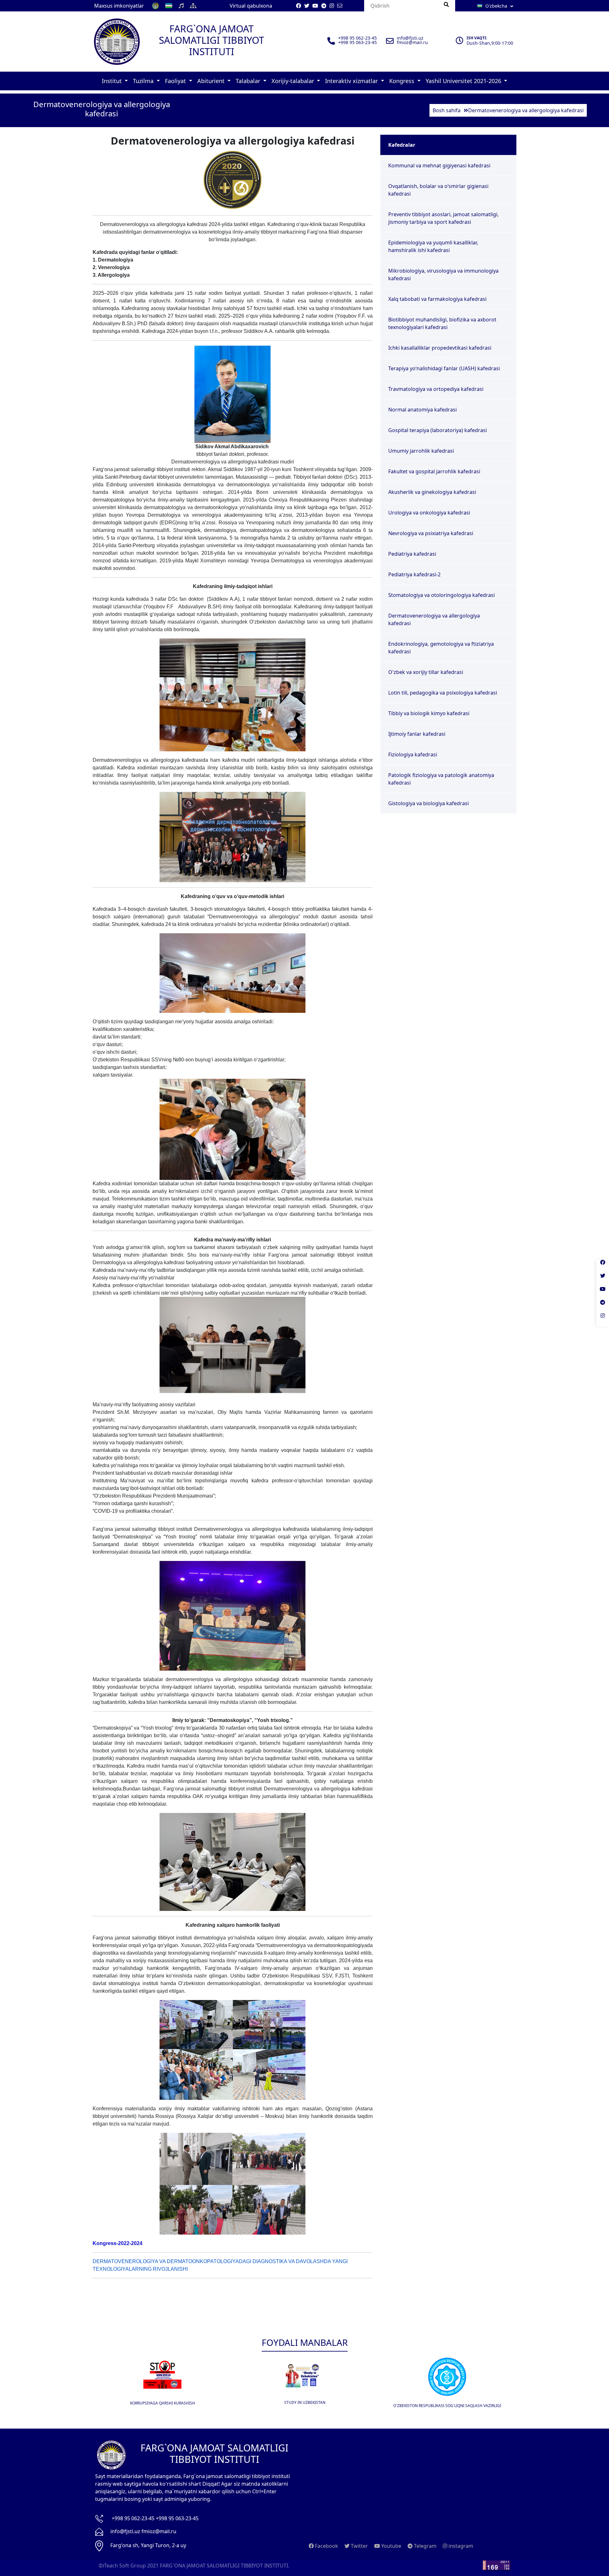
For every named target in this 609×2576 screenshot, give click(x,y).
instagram (460, 2546)
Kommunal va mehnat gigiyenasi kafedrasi (439, 165)
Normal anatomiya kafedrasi (422, 410)
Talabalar (249, 81)
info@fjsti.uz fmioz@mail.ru (143, 2531)
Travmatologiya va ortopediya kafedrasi (436, 389)
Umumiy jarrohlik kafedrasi (421, 451)
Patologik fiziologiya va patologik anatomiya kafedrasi (441, 779)
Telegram (425, 2546)
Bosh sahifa (447, 110)
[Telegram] (603, 1306)
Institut (113, 81)
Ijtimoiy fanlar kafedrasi (417, 734)
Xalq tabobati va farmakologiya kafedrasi (437, 299)
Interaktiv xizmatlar (352, 81)
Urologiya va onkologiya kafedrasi (429, 513)
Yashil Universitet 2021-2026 (464, 81)
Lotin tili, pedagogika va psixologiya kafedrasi (443, 693)
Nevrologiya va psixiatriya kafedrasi (431, 533)
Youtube (391, 2546)
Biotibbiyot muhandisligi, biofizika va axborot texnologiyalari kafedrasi (442, 323)
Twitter (359, 2546)
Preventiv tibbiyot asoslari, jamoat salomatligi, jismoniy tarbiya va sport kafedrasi (443, 218)
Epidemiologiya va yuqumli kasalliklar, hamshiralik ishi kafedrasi (433, 246)
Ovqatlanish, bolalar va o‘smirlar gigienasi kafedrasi (438, 190)
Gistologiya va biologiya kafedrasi (429, 803)
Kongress (403, 81)
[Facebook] (603, 1266)
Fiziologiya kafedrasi (413, 754)
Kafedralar (402, 145)
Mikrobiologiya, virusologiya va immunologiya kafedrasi (443, 275)
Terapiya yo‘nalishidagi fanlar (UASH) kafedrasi (444, 368)
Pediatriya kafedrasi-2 (414, 574)
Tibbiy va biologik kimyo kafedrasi (429, 713)
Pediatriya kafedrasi (412, 554)
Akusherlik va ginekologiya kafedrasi (432, 492)
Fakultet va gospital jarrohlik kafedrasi (434, 471)
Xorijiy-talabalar (294, 81)
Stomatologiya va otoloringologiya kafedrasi (442, 595)
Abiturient (212, 81)
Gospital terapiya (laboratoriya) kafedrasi (438, 430)
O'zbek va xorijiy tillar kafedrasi (426, 672)
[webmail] (340, 6)
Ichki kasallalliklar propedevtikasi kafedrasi (440, 348)
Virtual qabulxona (251, 6)
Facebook (326, 2546)
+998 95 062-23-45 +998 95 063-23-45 (155, 2518)
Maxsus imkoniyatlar (119, 6)
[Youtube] (603, 1293)
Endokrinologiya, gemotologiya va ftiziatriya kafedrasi (441, 648)
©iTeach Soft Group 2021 (129, 2566)
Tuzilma (144, 81)
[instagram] (603, 1320)
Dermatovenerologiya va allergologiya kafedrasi (434, 619)
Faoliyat (176, 81)
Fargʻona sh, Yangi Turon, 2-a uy (148, 2545)
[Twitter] (603, 1280)
